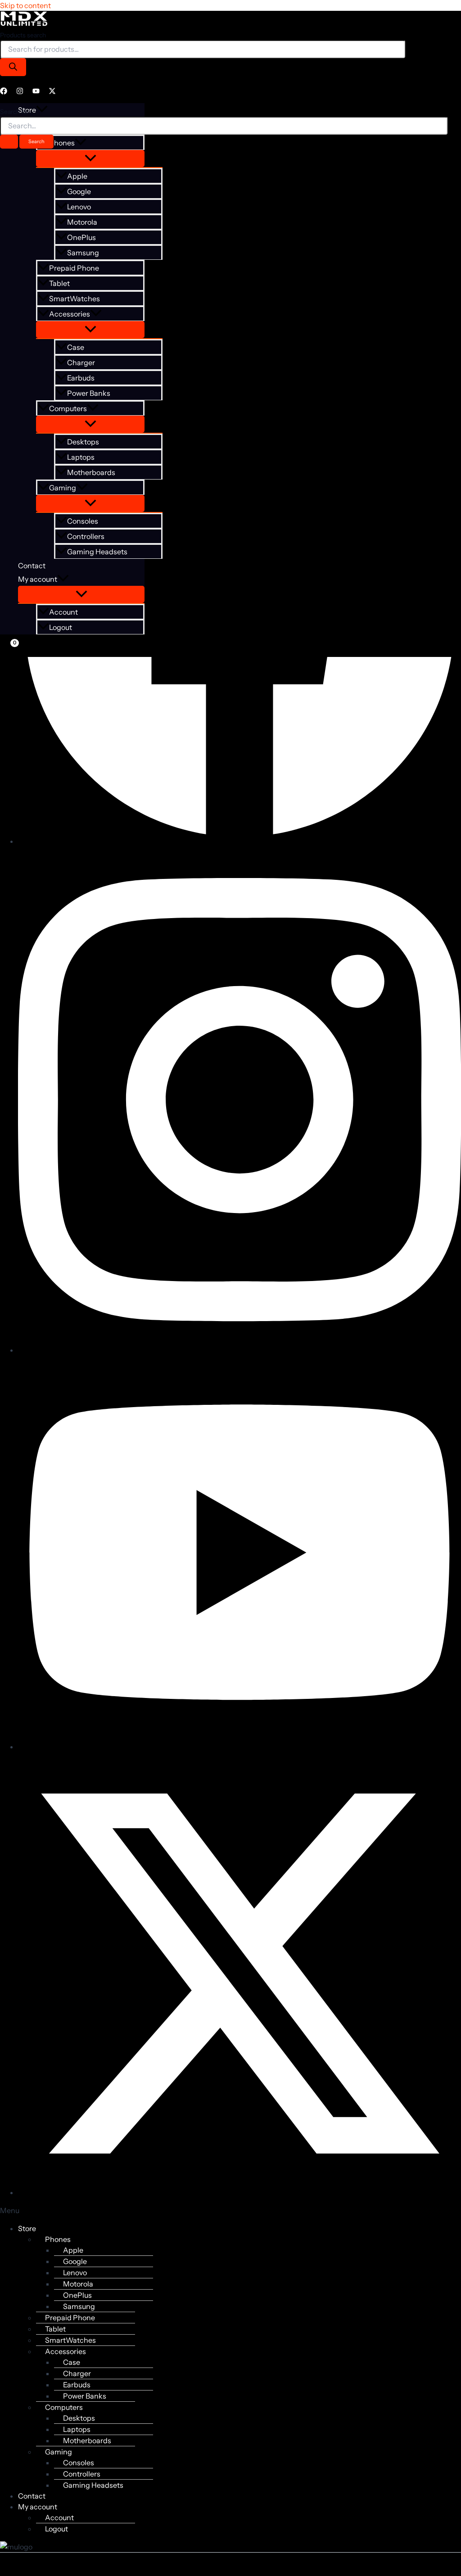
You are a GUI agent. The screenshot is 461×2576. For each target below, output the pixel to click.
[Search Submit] (9, 142)
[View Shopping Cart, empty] (8, 649)
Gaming (63, 488)
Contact (32, 566)
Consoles (83, 521)
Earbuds (81, 378)
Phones (58, 2239)
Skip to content (25, 5)
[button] (96, 314)
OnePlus (81, 237)
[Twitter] (52, 92)
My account (38, 579)
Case (76, 347)
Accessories (70, 314)
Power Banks (89, 393)
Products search (23, 35)
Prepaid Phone (74, 268)
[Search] (13, 67)
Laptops (81, 457)
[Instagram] (20, 92)
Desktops (83, 442)
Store (27, 2228)
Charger (81, 362)
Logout (61, 627)
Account (63, 612)
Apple (77, 176)
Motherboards (91, 472)
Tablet (59, 283)
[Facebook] (4, 92)
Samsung (83, 253)
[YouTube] (36, 92)
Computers (68, 408)
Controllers (86, 536)
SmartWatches (75, 299)
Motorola (82, 222)
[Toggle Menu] (90, 158)
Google (79, 191)
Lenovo (79, 207)
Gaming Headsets (97, 552)
